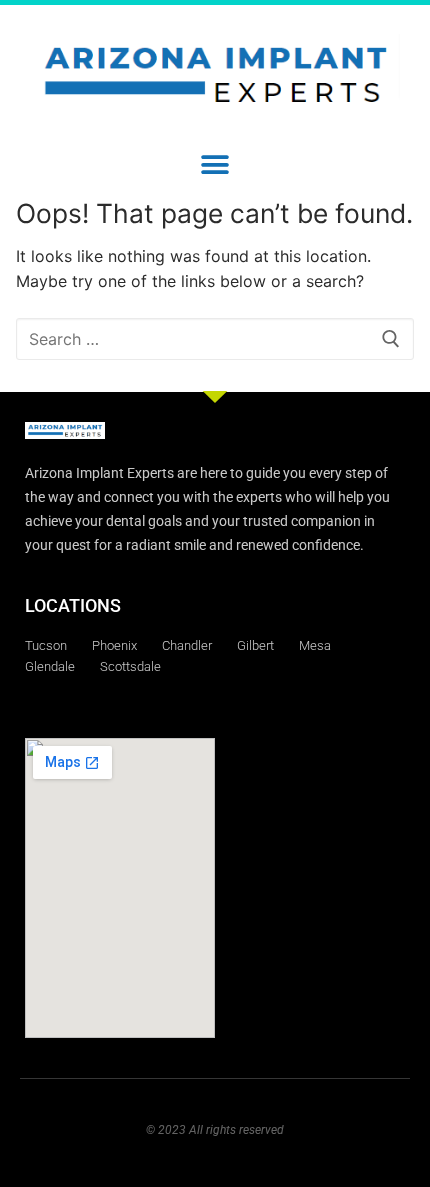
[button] (215, 164)
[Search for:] (215, 339)
